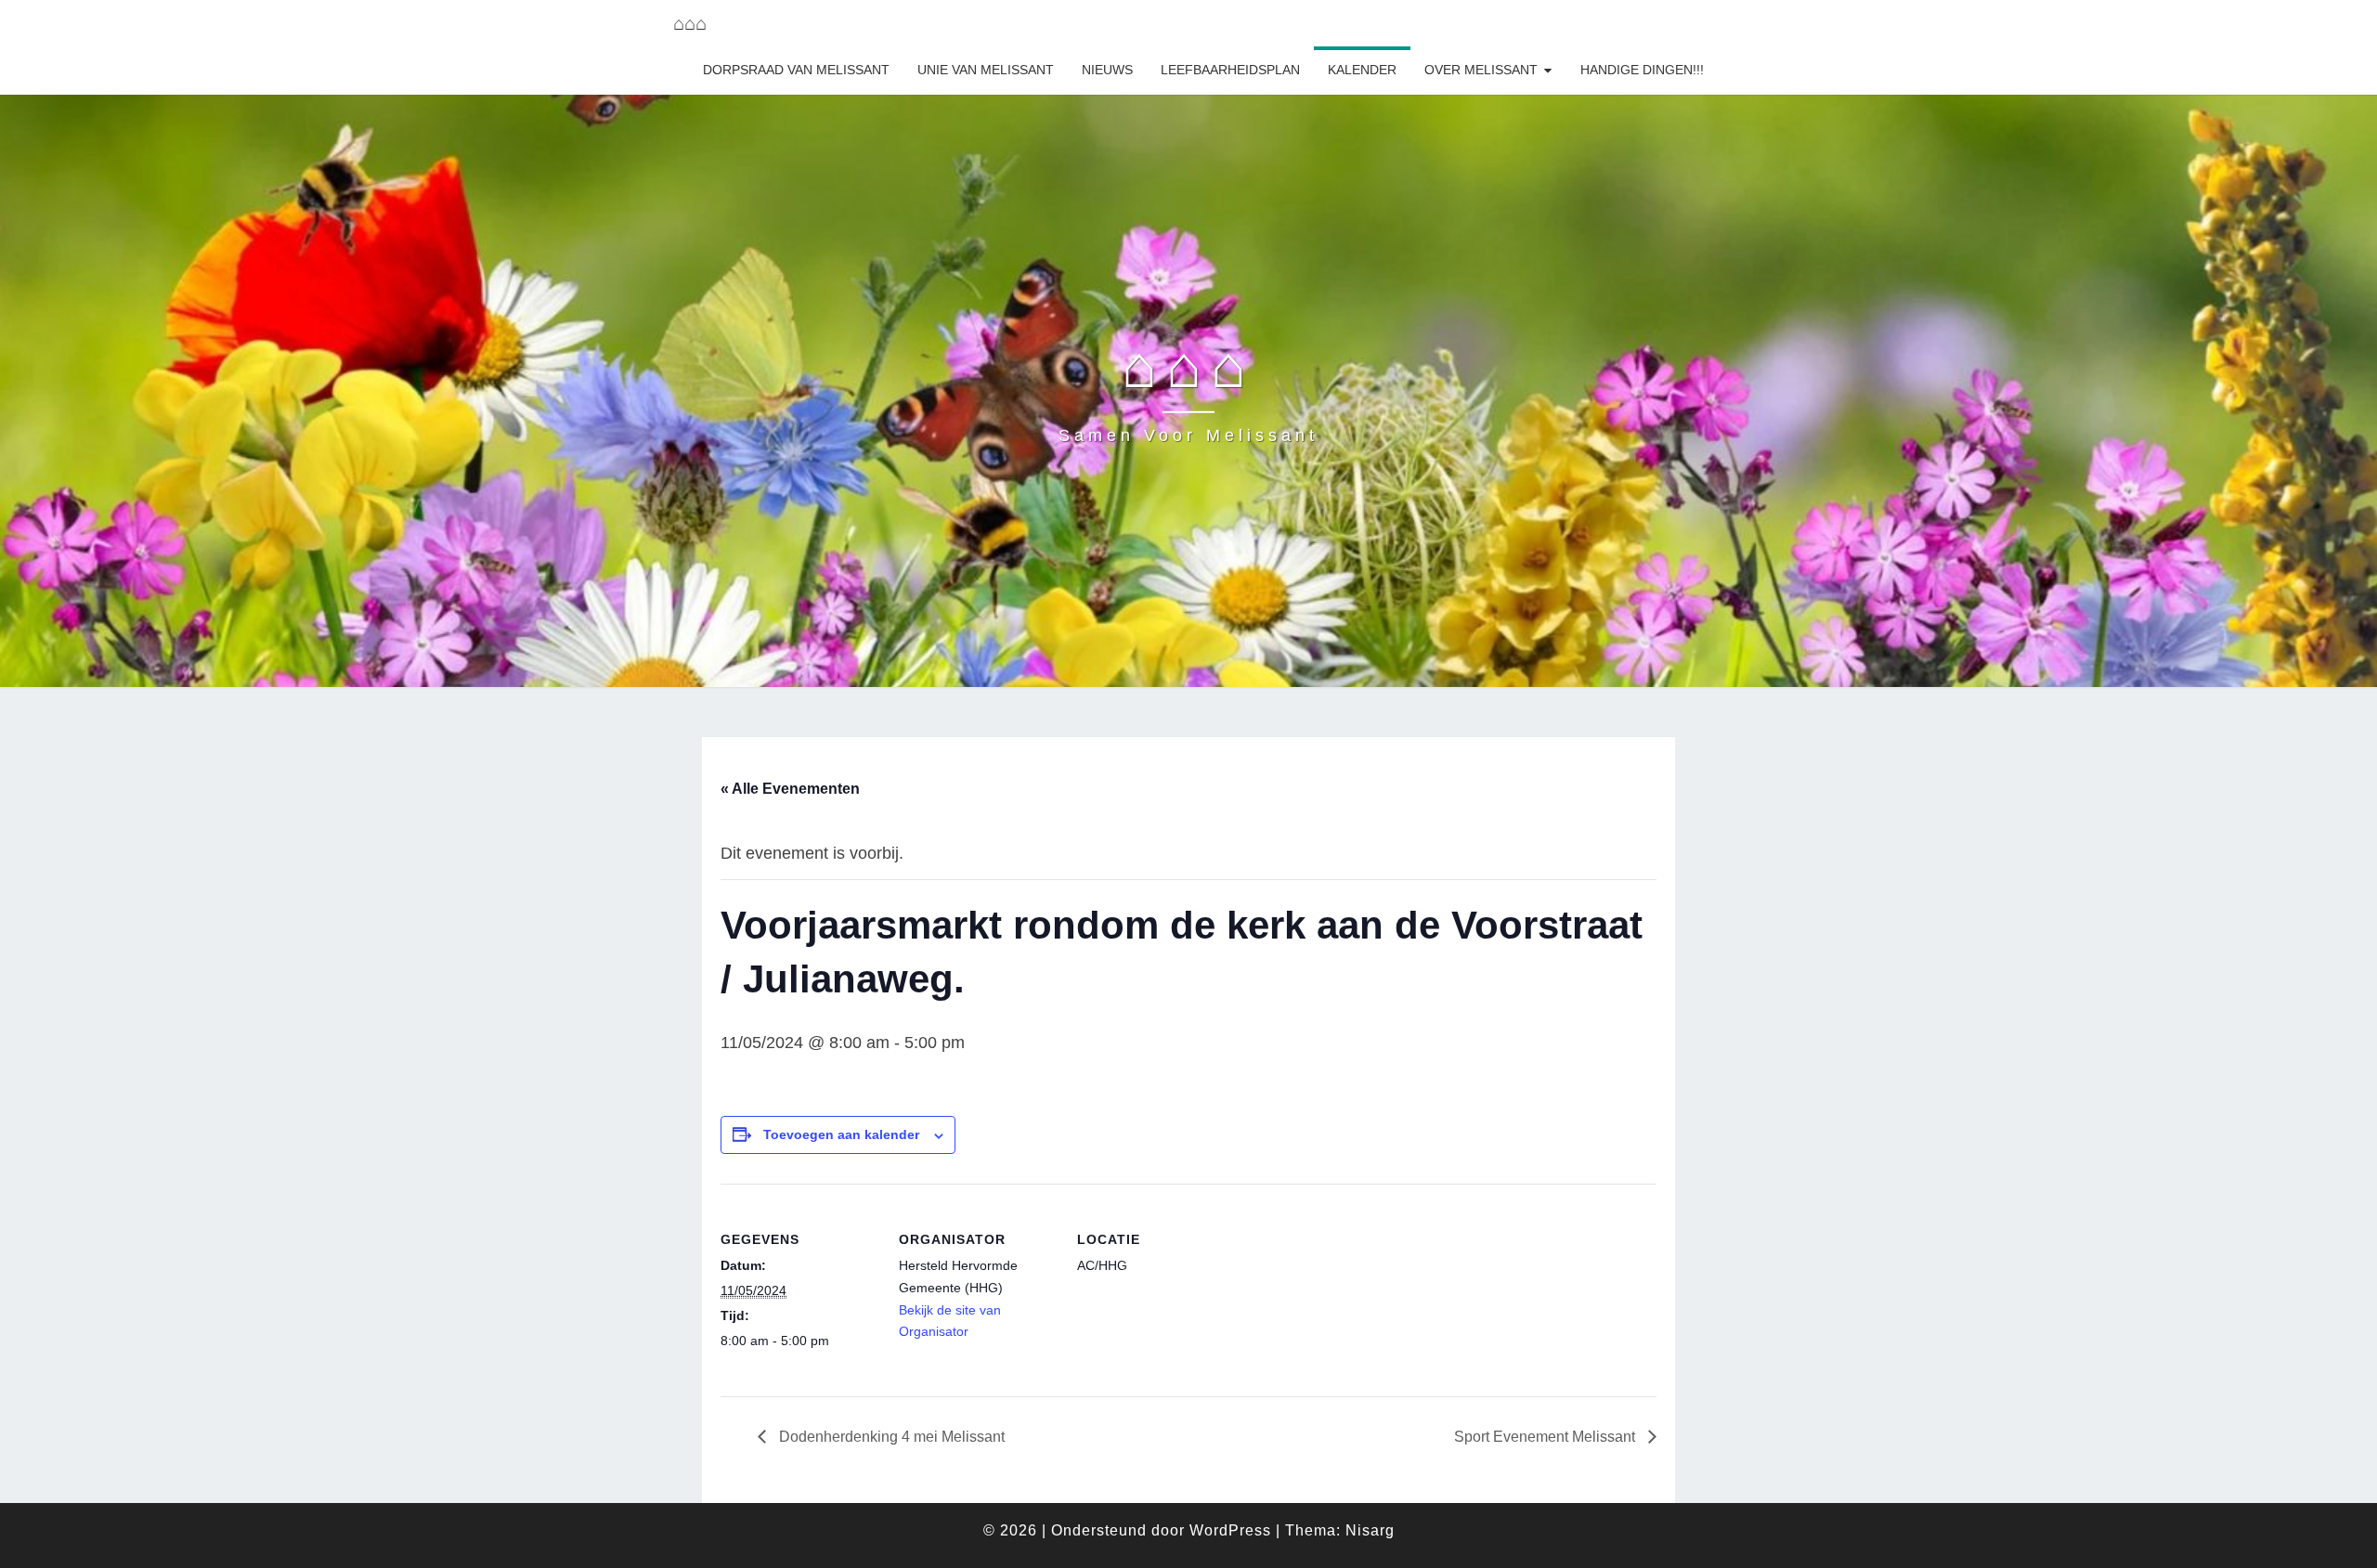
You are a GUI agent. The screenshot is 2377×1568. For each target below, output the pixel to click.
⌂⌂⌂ (690, 23)
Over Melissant (1481, 70)
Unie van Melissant (986, 70)
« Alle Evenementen (790, 789)
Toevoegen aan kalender (841, 1134)
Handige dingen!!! (1642, 70)
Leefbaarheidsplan (1230, 70)
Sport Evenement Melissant (1546, 1437)
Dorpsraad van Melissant (796, 70)
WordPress (1230, 1530)
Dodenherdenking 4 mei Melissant (890, 1437)
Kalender (1362, 70)
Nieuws (1107, 70)
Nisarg (1370, 1530)
